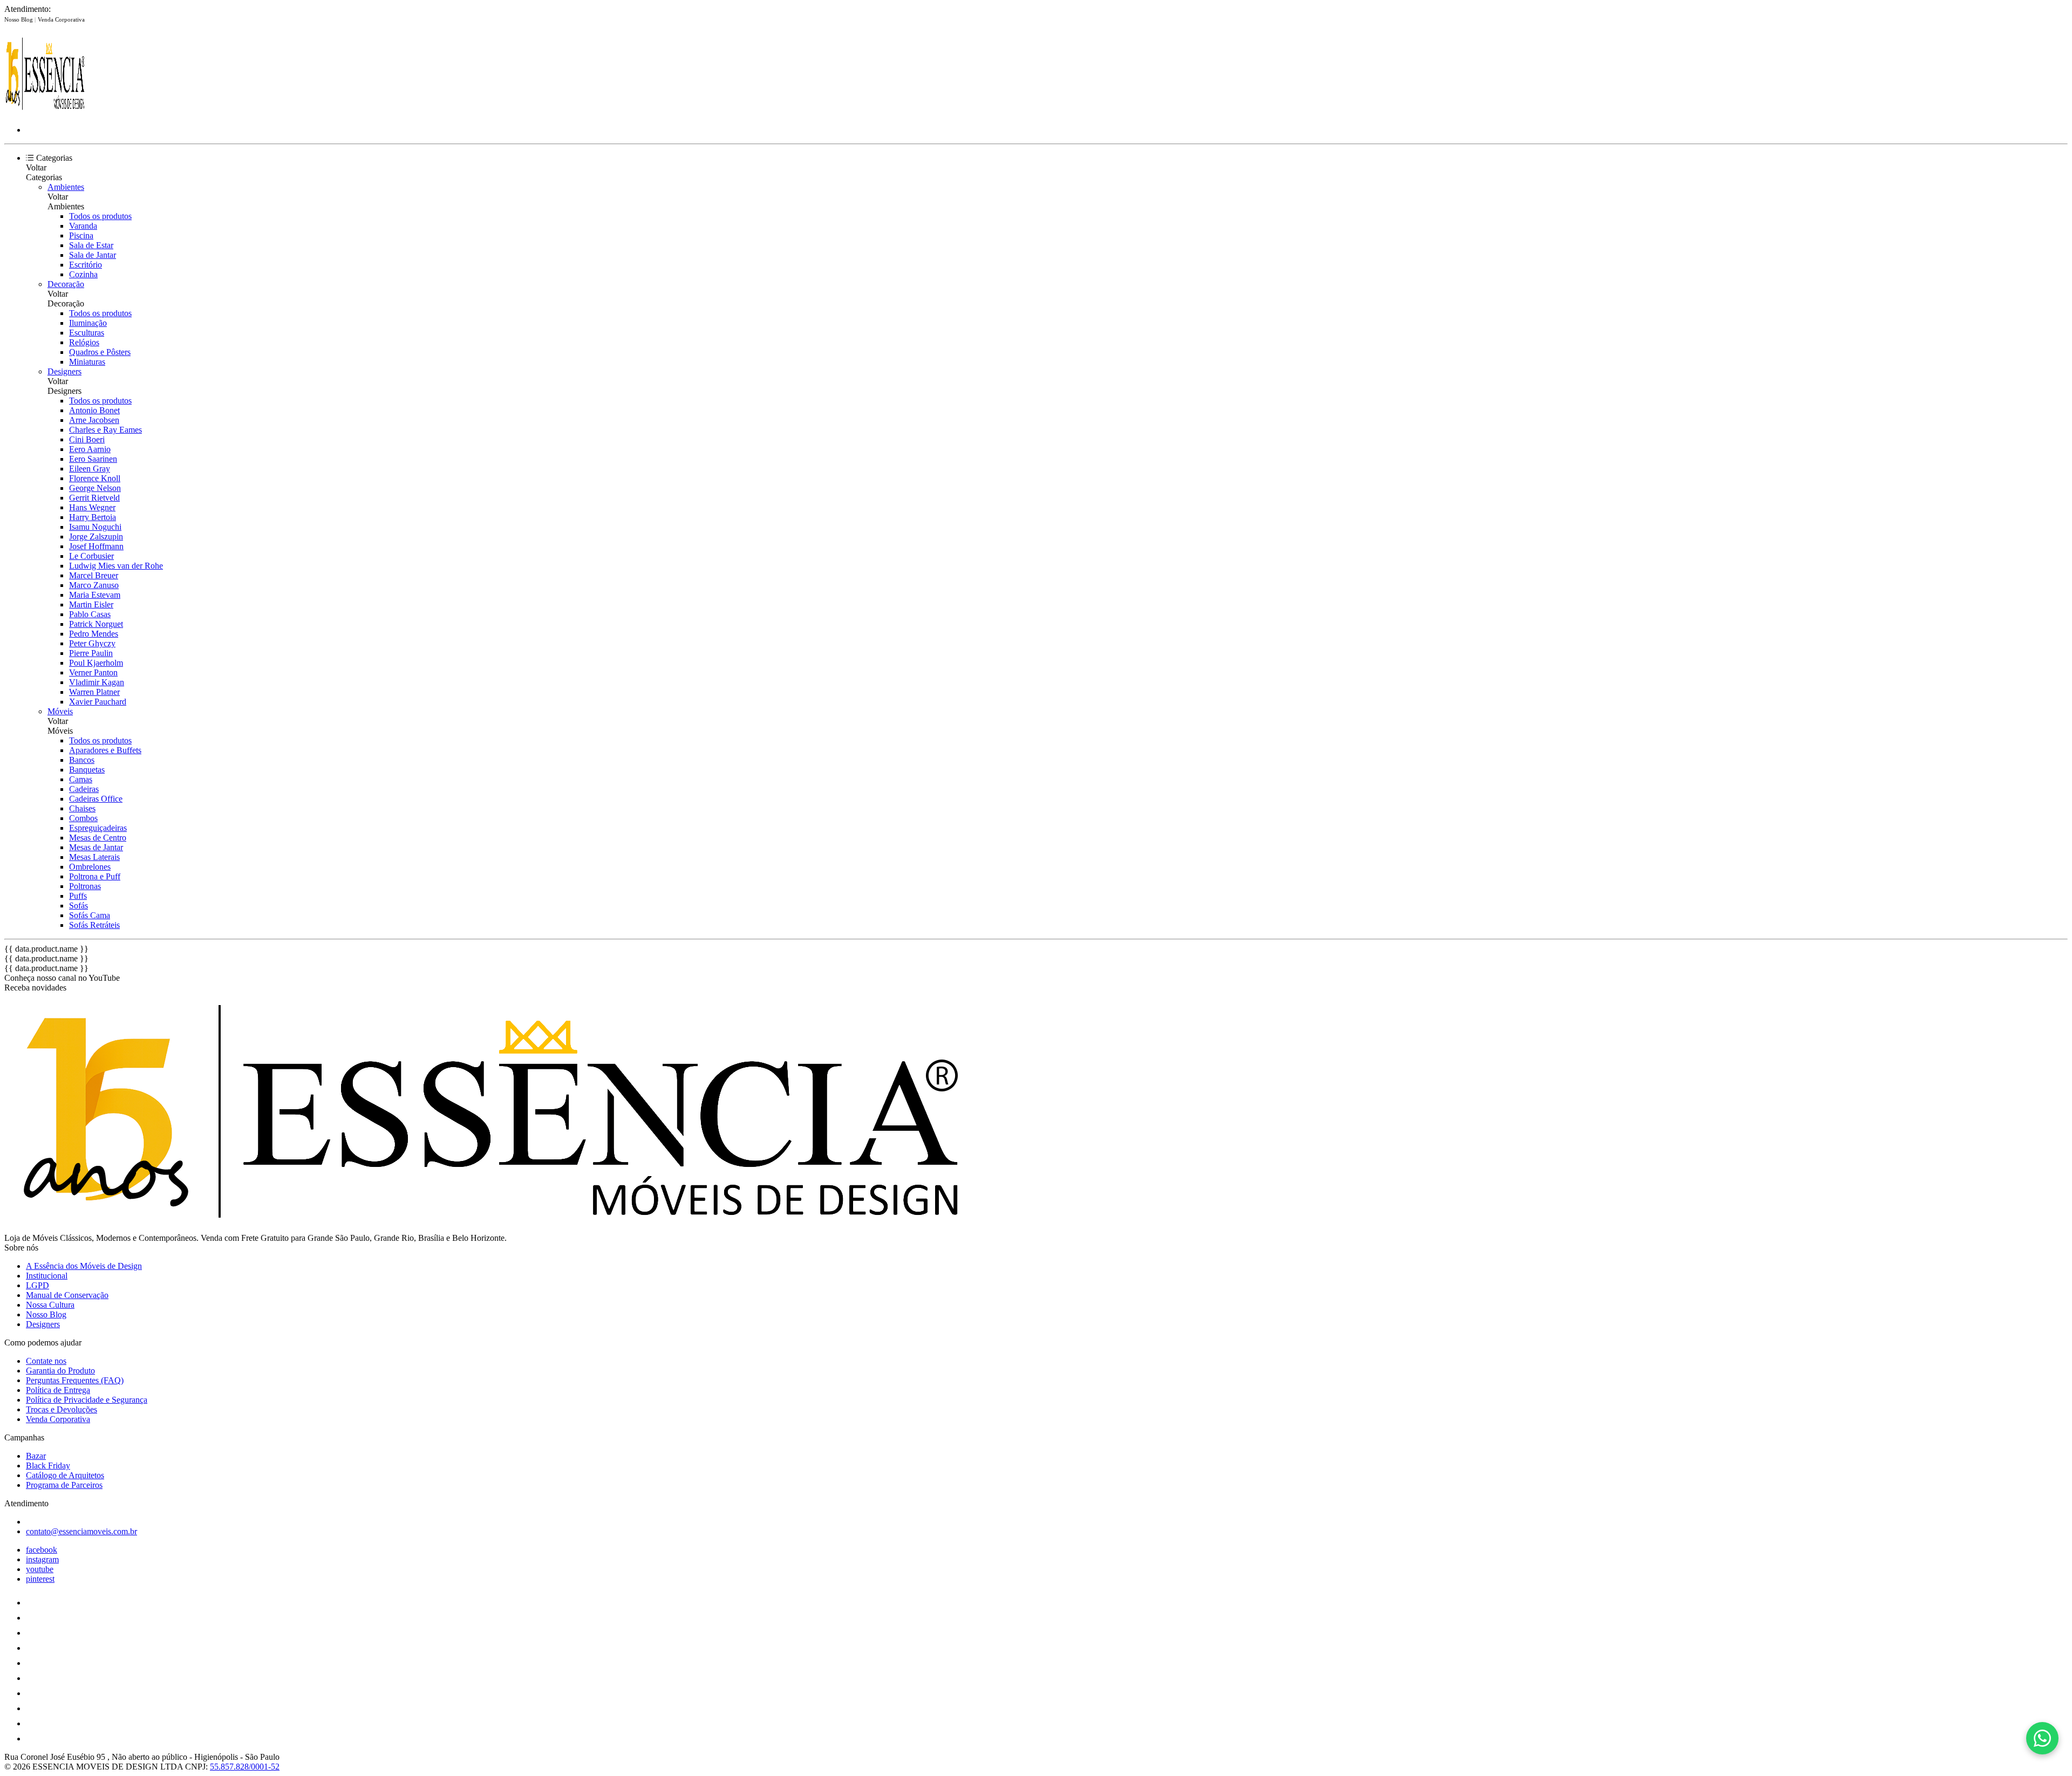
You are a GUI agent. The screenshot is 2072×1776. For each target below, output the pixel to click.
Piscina (81, 235)
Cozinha (83, 274)
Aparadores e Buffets (105, 750)
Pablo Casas (90, 614)
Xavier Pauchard (98, 702)
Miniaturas (87, 362)
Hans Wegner (92, 507)
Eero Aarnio (90, 449)
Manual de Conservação (67, 1295)
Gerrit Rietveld (94, 498)
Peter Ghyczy (92, 643)
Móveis (60, 711)
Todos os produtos (100, 216)
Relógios (84, 342)
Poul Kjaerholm (96, 663)
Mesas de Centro (98, 838)
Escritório (86, 265)
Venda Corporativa (61, 19)
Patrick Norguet (96, 624)
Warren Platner (94, 692)
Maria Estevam (95, 595)
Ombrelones (90, 867)
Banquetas (87, 770)
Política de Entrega (58, 1390)
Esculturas (87, 333)
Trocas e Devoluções (62, 1409)
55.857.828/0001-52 (245, 1767)
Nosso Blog (19, 19)
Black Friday (48, 1466)
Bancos (82, 760)
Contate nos (46, 1361)
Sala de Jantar (93, 255)
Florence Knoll (95, 478)
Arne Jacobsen (94, 420)
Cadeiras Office (96, 799)
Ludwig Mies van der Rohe (116, 566)
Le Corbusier (91, 556)
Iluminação (88, 323)
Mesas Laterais (94, 857)
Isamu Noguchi (95, 527)
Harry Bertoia (93, 517)
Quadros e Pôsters (100, 352)
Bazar (36, 1456)
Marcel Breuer (94, 575)
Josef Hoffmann (96, 546)
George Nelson (95, 488)
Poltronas (85, 886)
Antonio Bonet (94, 410)
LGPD (38, 1285)
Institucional (47, 1276)
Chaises (82, 808)
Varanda (83, 226)
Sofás (79, 906)
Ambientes (66, 187)
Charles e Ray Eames (105, 430)
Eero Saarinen (93, 459)
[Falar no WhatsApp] (2042, 1738)
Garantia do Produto (60, 1371)
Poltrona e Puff (95, 876)
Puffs (78, 896)
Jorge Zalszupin (96, 537)
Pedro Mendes (94, 634)
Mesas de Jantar (96, 847)
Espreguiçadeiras (98, 828)
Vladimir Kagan (97, 682)
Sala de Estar (91, 245)
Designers (64, 371)
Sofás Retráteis (94, 925)
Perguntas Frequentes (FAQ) (75, 1380)
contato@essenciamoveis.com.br (81, 1531)
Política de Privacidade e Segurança (87, 1400)
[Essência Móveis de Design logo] (45, 111)
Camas (81, 779)
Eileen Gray (90, 469)
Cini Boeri (87, 439)
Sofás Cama (90, 915)
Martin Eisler (91, 604)
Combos (83, 818)
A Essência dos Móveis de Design (84, 1266)
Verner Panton (93, 672)
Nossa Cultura (50, 1305)
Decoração (66, 284)
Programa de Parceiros (64, 1485)
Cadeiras (84, 789)
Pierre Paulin (91, 653)
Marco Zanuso (94, 585)
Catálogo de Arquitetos (65, 1475)
